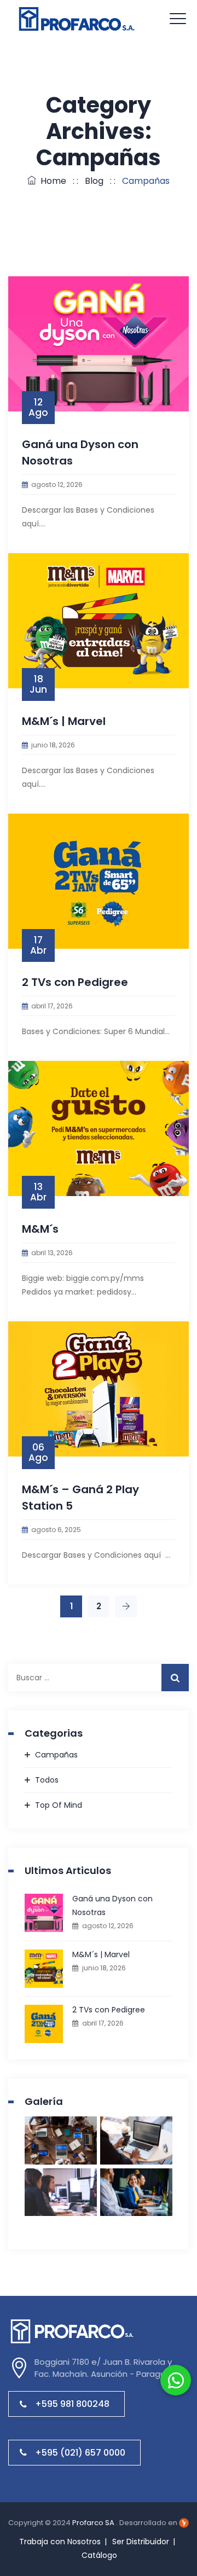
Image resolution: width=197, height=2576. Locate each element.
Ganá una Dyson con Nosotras (112, 1905)
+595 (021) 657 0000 (80, 2453)
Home (51, 181)
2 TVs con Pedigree (75, 982)
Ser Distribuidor (141, 2542)
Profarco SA (94, 2523)
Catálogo (99, 2555)
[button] (176, 2380)
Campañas (56, 1755)
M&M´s (40, 1229)
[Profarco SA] (79, 19)
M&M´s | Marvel (64, 721)
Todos (47, 1780)
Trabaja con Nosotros (60, 2542)
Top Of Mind (59, 1805)
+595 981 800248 (72, 2404)
